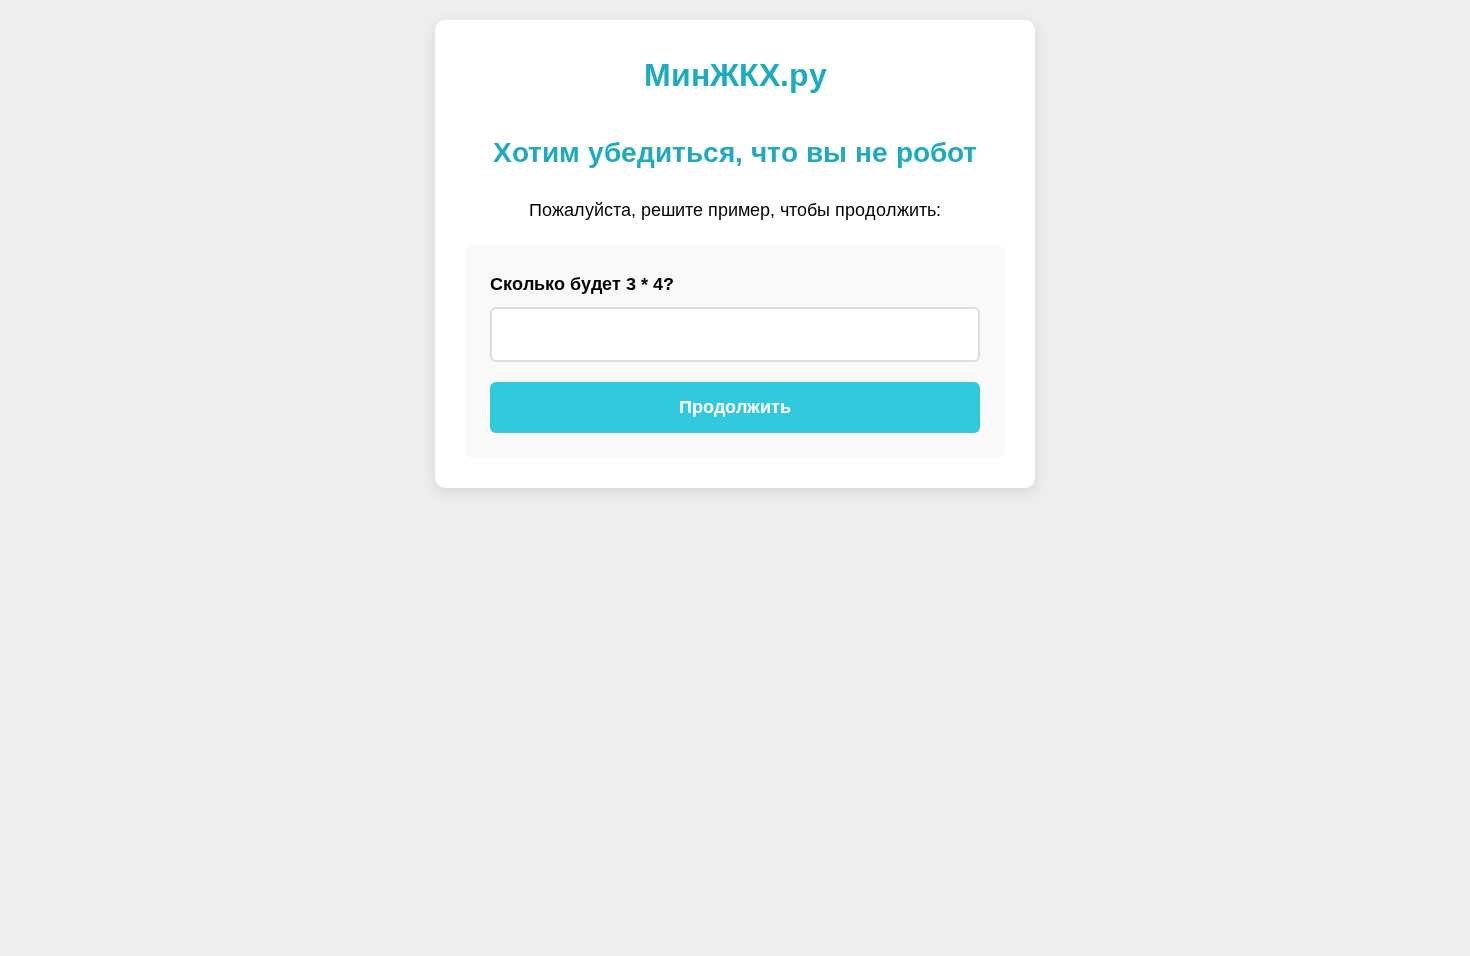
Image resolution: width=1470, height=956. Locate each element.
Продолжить (735, 407)
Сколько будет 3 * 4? (582, 284)
